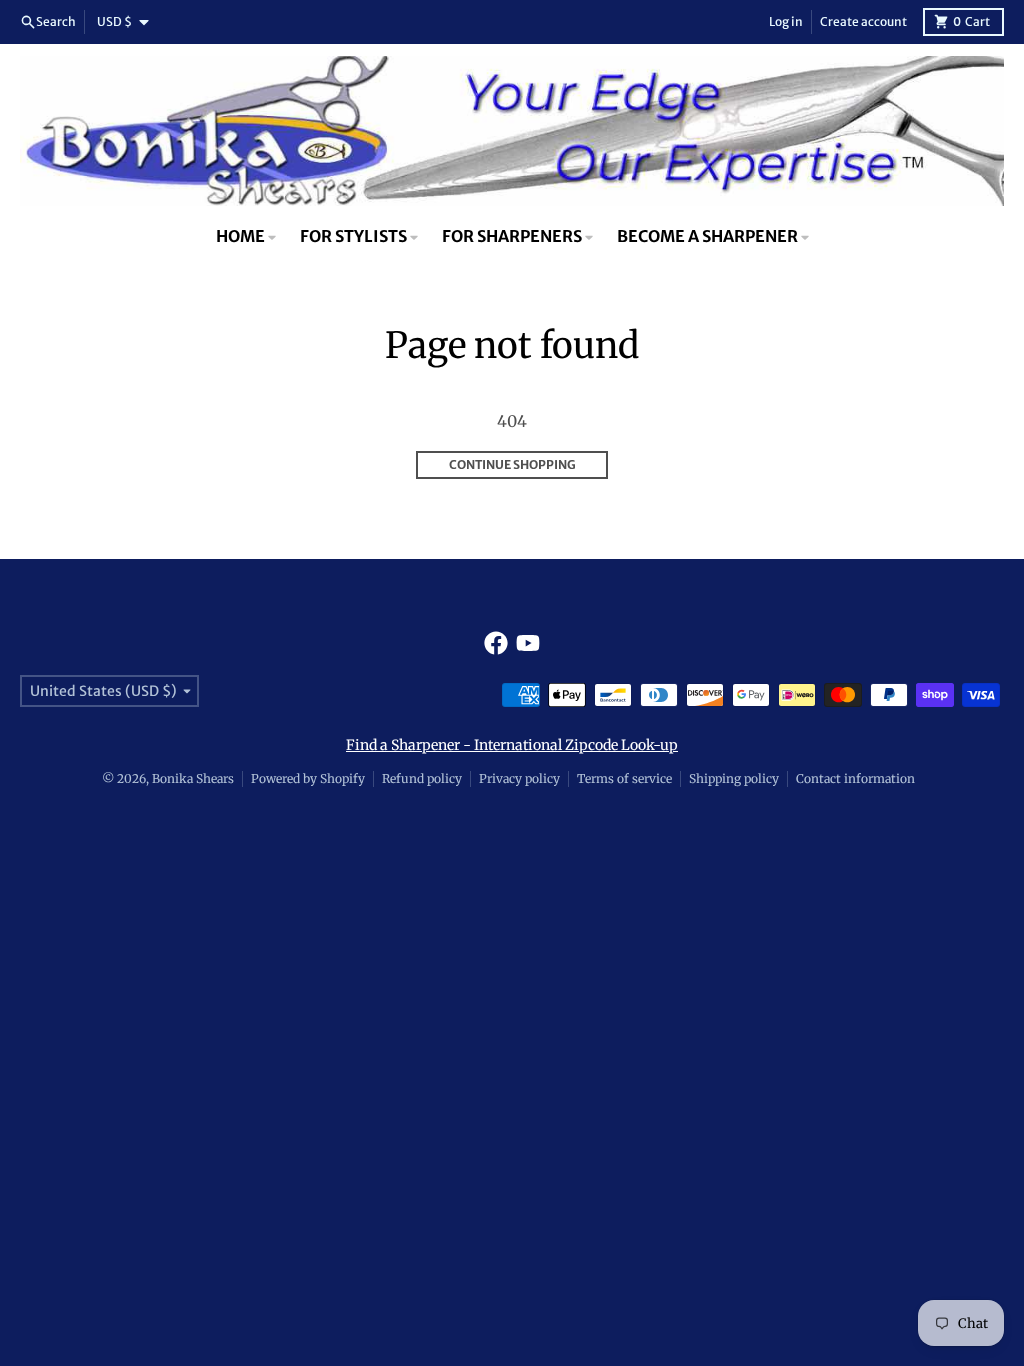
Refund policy (422, 778)
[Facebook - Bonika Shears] (496, 643)
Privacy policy (519, 778)
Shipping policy (734, 778)
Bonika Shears (193, 778)
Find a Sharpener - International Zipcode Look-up (512, 745)
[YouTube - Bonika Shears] (528, 643)
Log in (786, 21)
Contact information (855, 778)
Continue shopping (512, 464)
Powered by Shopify (308, 778)
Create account (863, 21)
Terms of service (624, 778)
